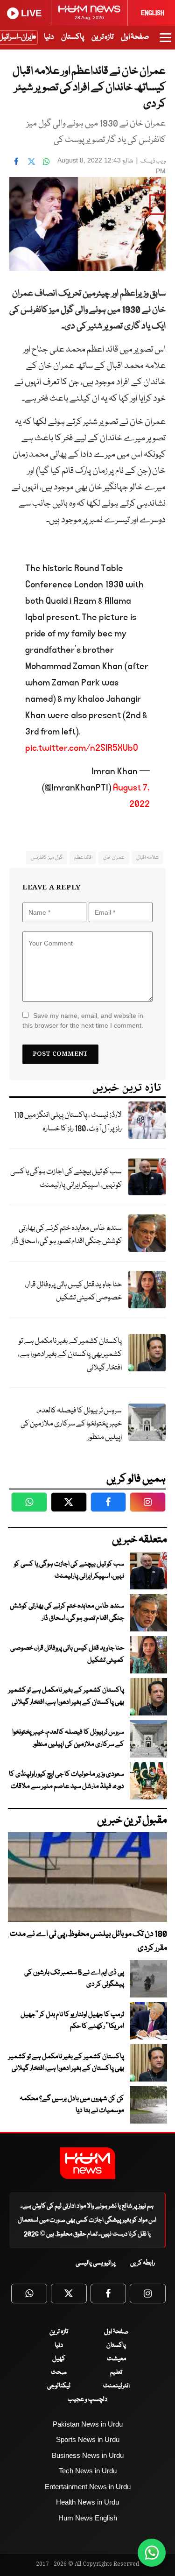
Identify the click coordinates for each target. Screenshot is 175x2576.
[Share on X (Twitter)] (31, 162)
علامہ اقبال (147, 857)
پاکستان (73, 37)
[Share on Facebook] (16, 162)
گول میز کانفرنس (47, 857)
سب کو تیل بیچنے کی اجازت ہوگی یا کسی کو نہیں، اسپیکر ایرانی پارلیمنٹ (66, 1179)
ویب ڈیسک (153, 161)
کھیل (59, 2359)
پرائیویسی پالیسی (96, 2263)
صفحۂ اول (135, 37)
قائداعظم (83, 857)
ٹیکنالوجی (59, 2386)
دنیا (49, 37)
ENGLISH (153, 13)
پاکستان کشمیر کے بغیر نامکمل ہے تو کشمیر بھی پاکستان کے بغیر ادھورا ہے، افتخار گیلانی (70, 1355)
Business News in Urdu (88, 2455)
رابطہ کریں (143, 2263)
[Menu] (165, 42)
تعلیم (116, 2372)
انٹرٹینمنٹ (116, 2386)
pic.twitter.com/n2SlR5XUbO (82, 748)
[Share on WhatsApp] (46, 162)
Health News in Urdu (87, 2502)
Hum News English (88, 2518)
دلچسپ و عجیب (87, 2400)
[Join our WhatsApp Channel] (152, 2553)
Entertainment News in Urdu (88, 2487)
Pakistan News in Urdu (88, 2424)
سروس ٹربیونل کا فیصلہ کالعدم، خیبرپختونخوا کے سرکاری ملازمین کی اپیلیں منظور (71, 1424)
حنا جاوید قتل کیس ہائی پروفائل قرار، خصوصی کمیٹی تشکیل (73, 1292)
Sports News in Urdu (88, 2439)
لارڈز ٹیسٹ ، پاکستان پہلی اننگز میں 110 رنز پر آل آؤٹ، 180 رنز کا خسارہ (68, 1122)
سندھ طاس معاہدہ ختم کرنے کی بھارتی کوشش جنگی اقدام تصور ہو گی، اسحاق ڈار (66, 1235)
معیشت (116, 2359)
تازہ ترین (102, 37)
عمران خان (114, 857)
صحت (59, 2372)
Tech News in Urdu (88, 2471)
